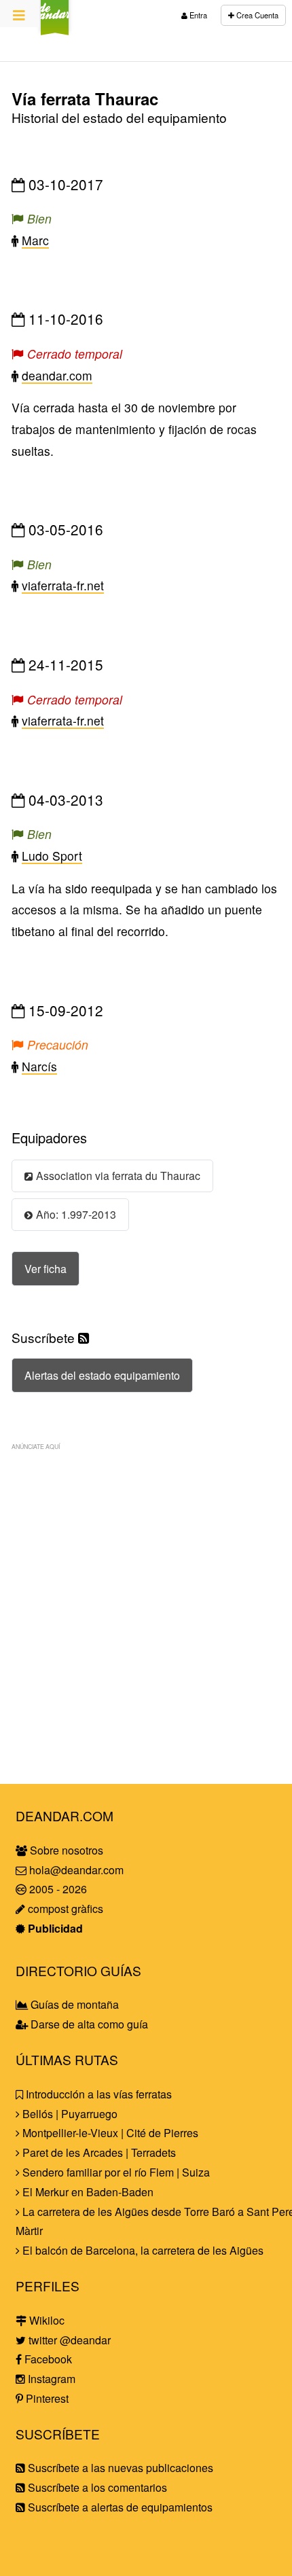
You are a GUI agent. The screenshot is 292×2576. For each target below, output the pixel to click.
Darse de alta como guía (88, 2024)
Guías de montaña (73, 2004)
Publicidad (54, 1928)
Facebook (47, 2359)
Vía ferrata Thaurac (85, 99)
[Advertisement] (146, 1605)
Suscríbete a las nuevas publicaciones (119, 2468)
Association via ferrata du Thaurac (118, 1175)
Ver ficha (45, 1269)
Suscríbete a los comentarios (96, 2487)
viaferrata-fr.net (63, 585)
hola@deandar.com (76, 1870)
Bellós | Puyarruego (69, 2114)
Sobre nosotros (65, 1850)
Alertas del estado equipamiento (102, 1375)
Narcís (39, 1066)
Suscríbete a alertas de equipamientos (119, 2507)
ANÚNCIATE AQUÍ (36, 1446)
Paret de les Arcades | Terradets (98, 2152)
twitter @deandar (68, 2340)
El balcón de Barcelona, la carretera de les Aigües (142, 2250)
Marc (35, 240)
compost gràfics (64, 1909)
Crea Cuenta (256, 15)
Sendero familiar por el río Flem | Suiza (115, 2172)
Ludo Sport (52, 856)
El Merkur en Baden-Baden (87, 2192)
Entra (197, 15)
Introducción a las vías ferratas (97, 2094)
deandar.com (57, 375)
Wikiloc (45, 2320)
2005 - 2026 (57, 1889)
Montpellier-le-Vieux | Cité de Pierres (109, 2133)
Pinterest (46, 2398)
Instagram (50, 2379)
